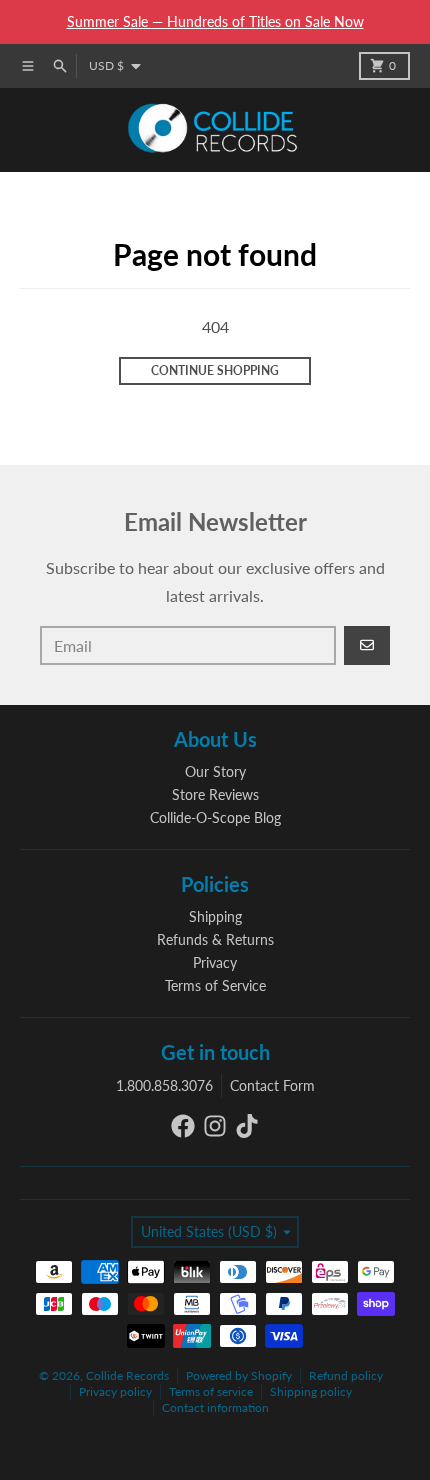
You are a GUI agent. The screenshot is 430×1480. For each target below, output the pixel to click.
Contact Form (272, 1085)
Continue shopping (215, 370)
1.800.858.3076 (164, 1085)
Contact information (215, 1407)
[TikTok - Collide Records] (247, 1126)
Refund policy (346, 1375)
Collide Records (127, 1375)
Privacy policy (115, 1391)
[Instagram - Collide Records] (215, 1126)
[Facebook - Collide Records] (183, 1126)
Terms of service (211, 1391)
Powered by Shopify (239, 1375)
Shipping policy (311, 1391)
